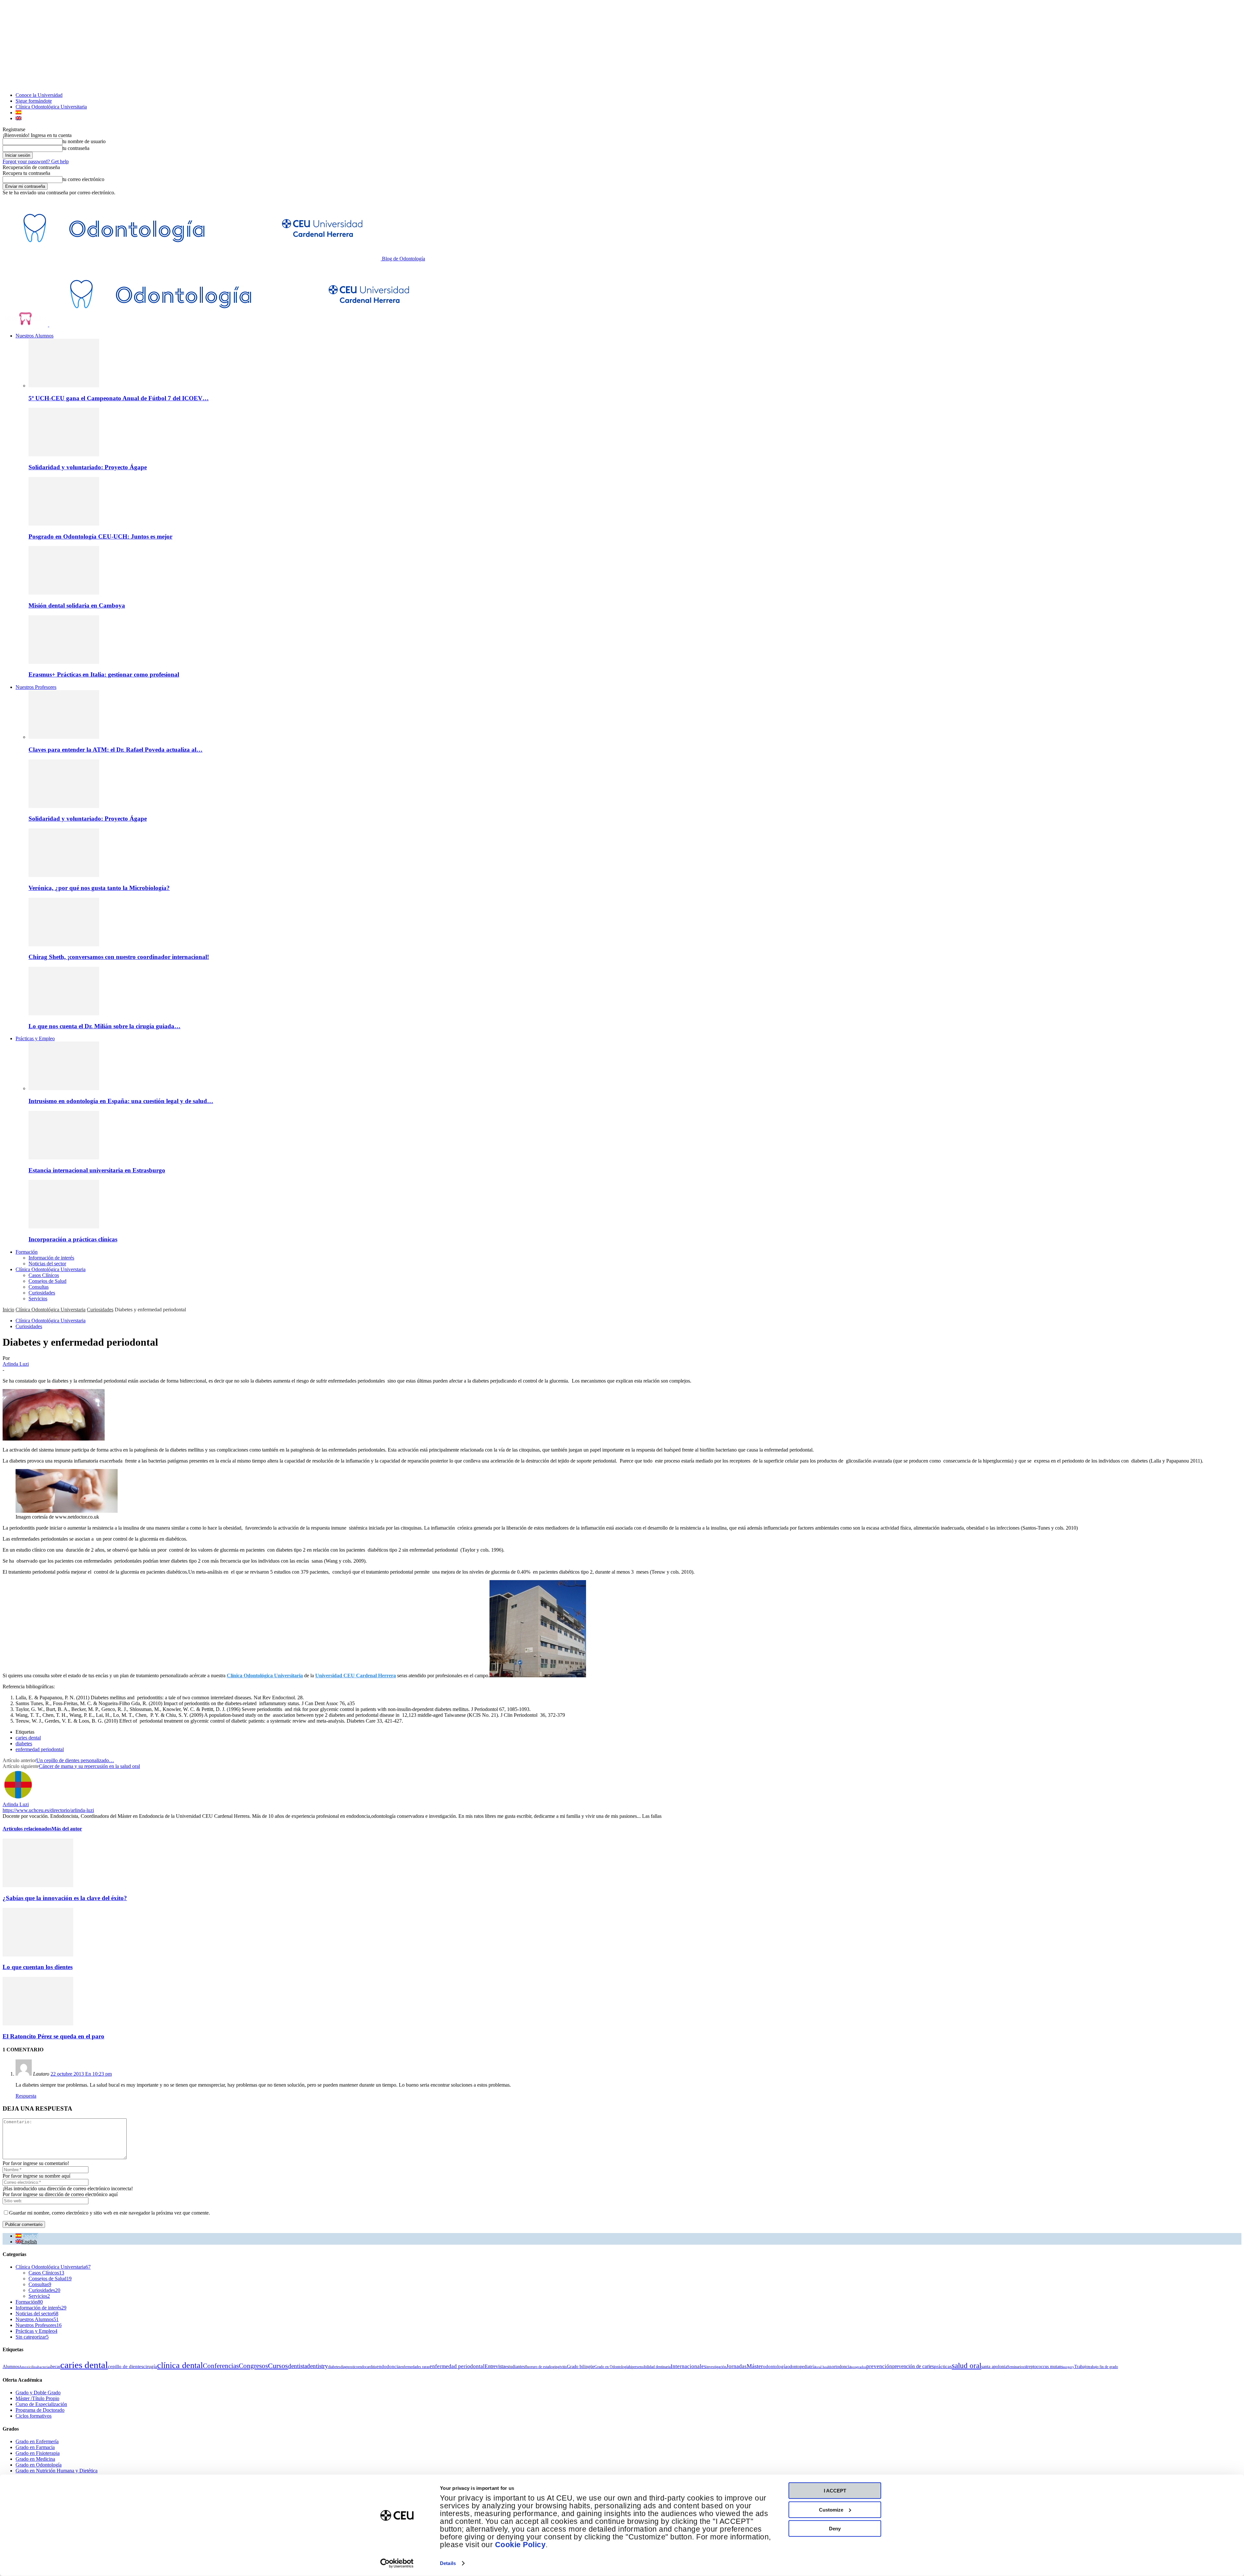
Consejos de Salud (47, 1281)
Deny (835, 2529)
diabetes (24, 1744)
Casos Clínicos (44, 1275)
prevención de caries (913, 2366)
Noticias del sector (47, 1264)
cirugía (150, 2366)
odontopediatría (801, 2366)
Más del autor (67, 1829)
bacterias (44, 2367)
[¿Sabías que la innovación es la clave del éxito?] (38, 1885)
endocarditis (367, 2367)
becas (55, 2366)
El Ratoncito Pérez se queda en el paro (53, 2036)
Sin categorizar (32, 2337)
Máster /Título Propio (37, 2398)
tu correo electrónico (83, 179)
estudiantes (515, 2366)
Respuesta (26, 2096)
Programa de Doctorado (40, 2410)
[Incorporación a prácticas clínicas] (64, 1227)
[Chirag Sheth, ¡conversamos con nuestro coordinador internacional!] (64, 945)
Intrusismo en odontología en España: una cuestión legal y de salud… (121, 1101)
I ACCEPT (835, 2491)
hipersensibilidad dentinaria (650, 2367)
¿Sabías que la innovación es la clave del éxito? (65, 1898)
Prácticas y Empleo (35, 1038)
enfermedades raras (415, 2367)
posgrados (859, 2367)
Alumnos (11, 2366)
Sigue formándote (34, 101)
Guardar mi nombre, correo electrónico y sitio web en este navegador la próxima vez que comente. (109, 2213)
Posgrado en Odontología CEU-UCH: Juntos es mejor (100, 536)
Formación (27, 1252)
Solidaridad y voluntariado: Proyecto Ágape (88, 467)
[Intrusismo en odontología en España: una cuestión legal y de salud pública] (64, 1088)
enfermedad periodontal (40, 1749)
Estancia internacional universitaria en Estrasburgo (97, 1170)
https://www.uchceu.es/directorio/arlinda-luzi (48, 1810)
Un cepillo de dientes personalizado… (75, 1760)
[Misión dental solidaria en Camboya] (64, 593)
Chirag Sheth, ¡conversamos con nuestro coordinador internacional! (119, 957)
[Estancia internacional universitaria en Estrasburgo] (64, 1158)
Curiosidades (42, 1293)
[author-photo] (18, 1799)
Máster (755, 2366)
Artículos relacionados (27, 1829)
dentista (297, 2366)
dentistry (317, 2366)
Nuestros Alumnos (35, 336)
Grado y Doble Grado (38, 2393)
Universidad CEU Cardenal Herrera (356, 1676)
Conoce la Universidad (39, 95)
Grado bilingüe (581, 2366)
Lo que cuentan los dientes (38, 1967)
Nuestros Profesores (36, 687)
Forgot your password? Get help (36, 161)
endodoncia (388, 2366)
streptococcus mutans (1044, 2366)
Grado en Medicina (35, 2459)
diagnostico (349, 2367)
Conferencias (221, 2366)
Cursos (278, 2366)
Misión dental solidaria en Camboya (77, 605)
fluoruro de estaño (539, 2367)
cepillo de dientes (126, 2366)
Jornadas (737, 2366)
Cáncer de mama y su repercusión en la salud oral (89, 1766)
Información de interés (51, 1258)
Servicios (38, 1299)
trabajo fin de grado (1103, 2367)
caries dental (28, 1738)
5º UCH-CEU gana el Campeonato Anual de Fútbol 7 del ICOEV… (119, 398)
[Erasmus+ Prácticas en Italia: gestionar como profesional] (64, 662)
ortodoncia (841, 2366)
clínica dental (180, 2365)
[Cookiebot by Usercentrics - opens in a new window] (397, 2563)
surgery (1069, 2367)
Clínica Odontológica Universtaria (51, 1269)
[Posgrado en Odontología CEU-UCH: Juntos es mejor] (64, 524)
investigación (716, 2367)
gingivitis (560, 2367)
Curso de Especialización (41, 2404)
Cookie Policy (520, 2545)
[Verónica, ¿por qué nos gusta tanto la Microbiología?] (64, 875)
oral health (824, 2367)
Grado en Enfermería (37, 2441)
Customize (831, 2509)
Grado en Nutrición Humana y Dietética (57, 2471)
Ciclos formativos (34, 2416)
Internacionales (688, 2366)
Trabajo (1081, 2366)
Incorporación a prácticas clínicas (73, 1239)
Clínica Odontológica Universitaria (51, 107)
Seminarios (1016, 2367)
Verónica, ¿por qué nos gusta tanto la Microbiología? (99, 888)
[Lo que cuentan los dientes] (38, 1955)
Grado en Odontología (612, 2367)
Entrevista (495, 2366)
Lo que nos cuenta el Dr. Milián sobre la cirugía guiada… (104, 1026)
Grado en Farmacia (35, 2447)
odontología (775, 2366)
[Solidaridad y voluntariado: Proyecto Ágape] (64, 455)
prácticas (943, 2366)
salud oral (967, 2365)
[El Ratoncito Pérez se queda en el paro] (38, 2024)
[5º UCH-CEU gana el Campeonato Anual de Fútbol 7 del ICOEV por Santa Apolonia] (64, 386)
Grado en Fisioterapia (38, 2453)
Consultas (39, 1287)
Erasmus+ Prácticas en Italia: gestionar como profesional (104, 674)
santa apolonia (994, 2366)
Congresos (253, 2366)
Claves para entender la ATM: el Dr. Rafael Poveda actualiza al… (115, 750)
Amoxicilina (28, 2367)
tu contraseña (76, 148)
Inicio (8, 1310)
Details (448, 2563)
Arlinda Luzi (16, 1364)
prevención (879, 2366)
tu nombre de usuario (84, 141)
